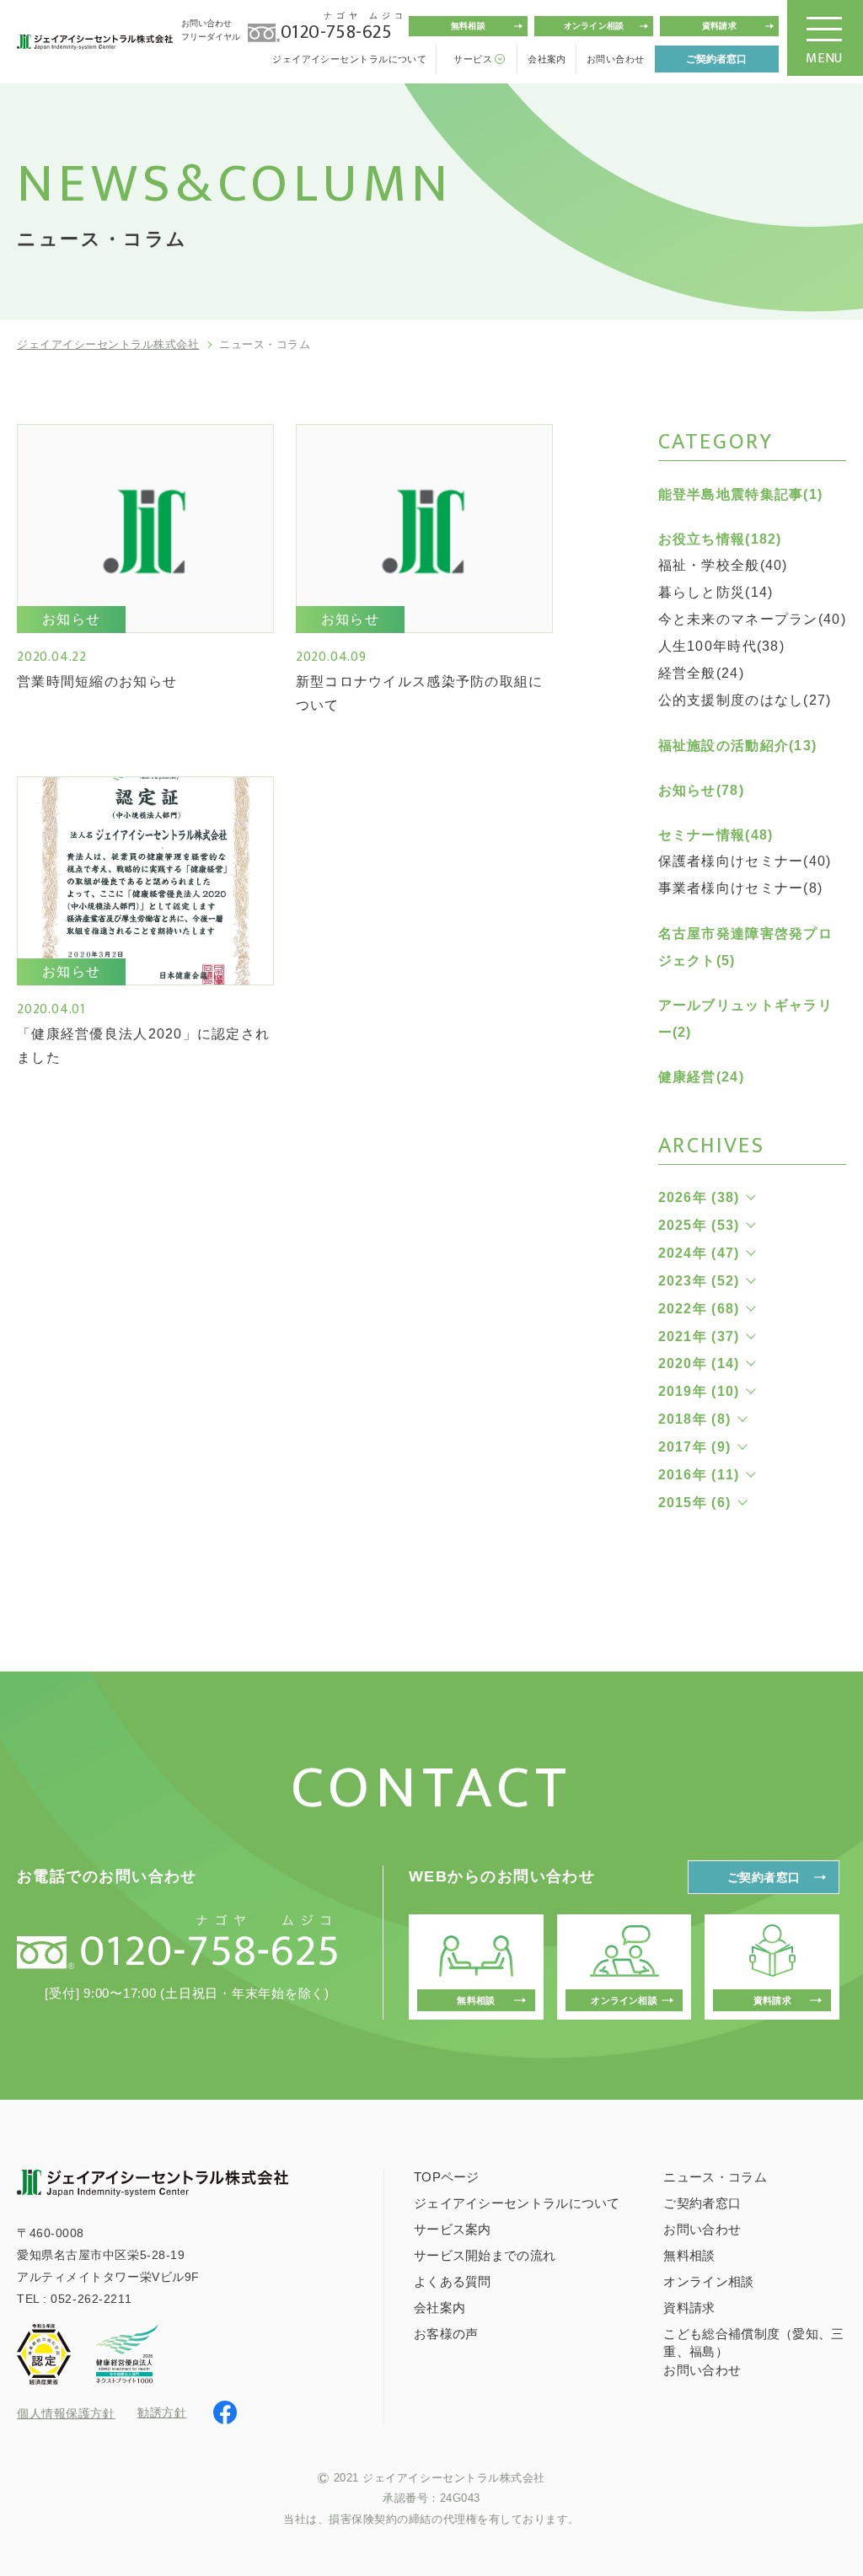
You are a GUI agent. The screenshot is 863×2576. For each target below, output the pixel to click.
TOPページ (447, 2177)
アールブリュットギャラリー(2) (745, 1019)
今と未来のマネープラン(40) (752, 619)
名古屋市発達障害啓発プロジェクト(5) (745, 947)
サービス (473, 59)
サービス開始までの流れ (485, 2255)
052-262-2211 (91, 2299)
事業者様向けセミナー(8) (741, 888)
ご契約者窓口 (716, 59)
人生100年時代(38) (721, 646)
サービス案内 (453, 2229)
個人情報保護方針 (66, 2413)
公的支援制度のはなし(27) (745, 700)
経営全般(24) (701, 673)
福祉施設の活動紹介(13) (738, 746)
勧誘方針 (162, 2412)
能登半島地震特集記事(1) (741, 494)
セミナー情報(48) (716, 835)
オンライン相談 (594, 26)
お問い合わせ (616, 59)
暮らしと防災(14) (716, 592)
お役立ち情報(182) (720, 539)
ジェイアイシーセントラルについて (349, 59)
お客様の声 (446, 2334)
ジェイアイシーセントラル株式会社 (108, 344)
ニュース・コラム (715, 2177)
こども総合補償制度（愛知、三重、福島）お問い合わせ (753, 2352)
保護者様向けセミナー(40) (745, 861)
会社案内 (547, 59)
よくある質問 (453, 2281)
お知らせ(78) (701, 790)
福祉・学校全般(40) (723, 565)
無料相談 (468, 26)
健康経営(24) (701, 1077)
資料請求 (719, 26)
